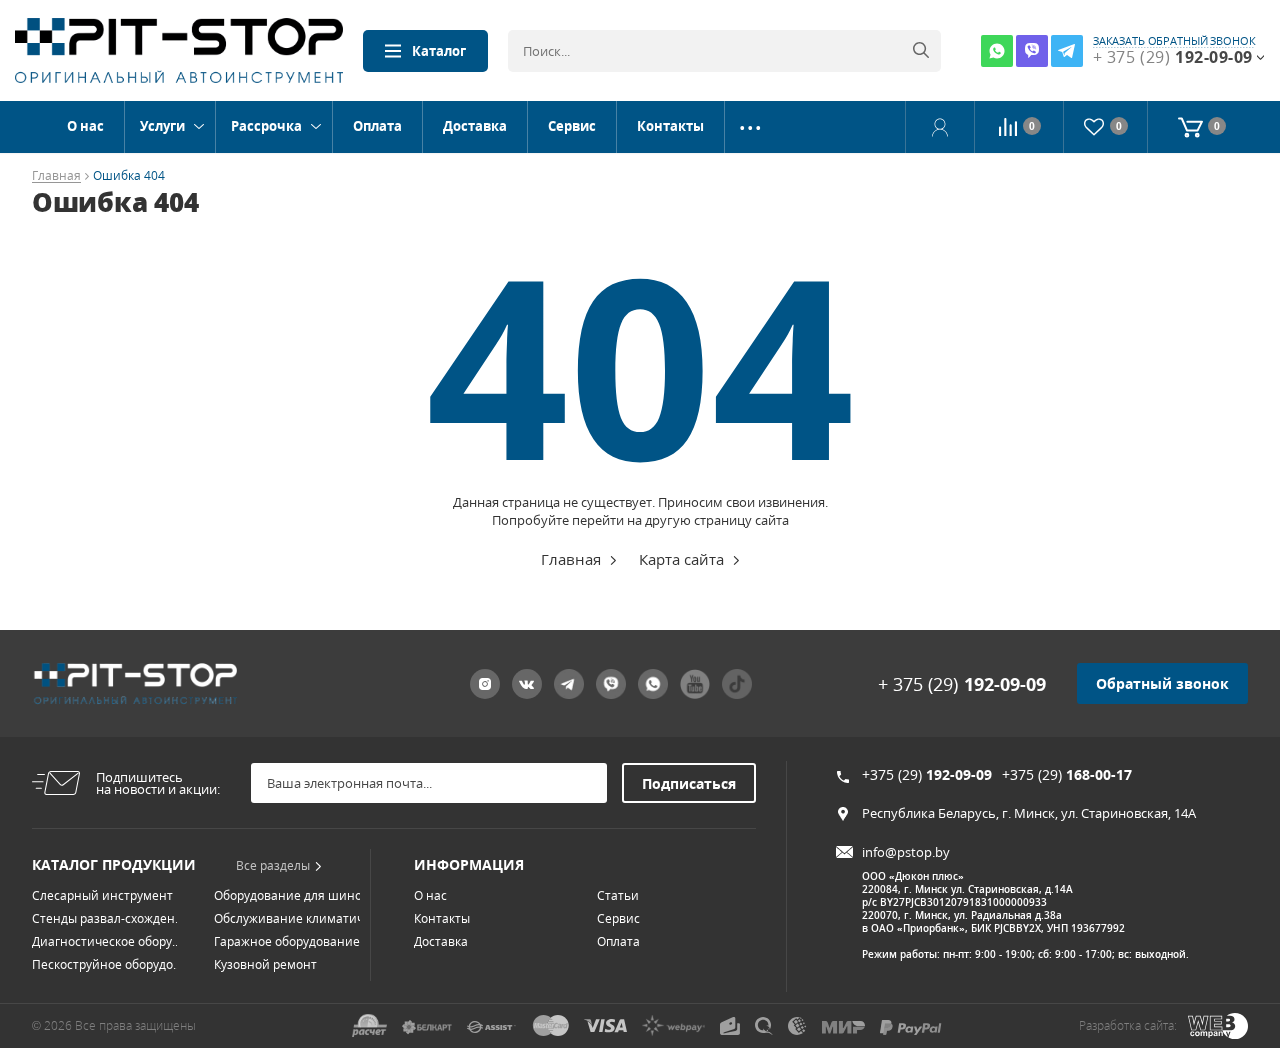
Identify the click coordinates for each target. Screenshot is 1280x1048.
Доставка (475, 126)
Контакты (670, 126)
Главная (56, 176)
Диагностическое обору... (106, 941)
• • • (750, 127)
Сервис (572, 126)
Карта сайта (681, 559)
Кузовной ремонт (265, 964)
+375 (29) (927, 774)
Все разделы (273, 865)
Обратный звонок (1162, 683)
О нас (85, 126)
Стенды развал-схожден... (108, 918)
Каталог (439, 51)
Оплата (377, 126)
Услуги (162, 126)
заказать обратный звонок (1174, 41)
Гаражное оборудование (287, 941)
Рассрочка (266, 126)
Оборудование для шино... (292, 895)
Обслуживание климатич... (293, 918)
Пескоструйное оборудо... (107, 964)
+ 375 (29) (962, 684)
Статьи (618, 895)
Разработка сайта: (1128, 1025)
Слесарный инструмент (102, 895)
